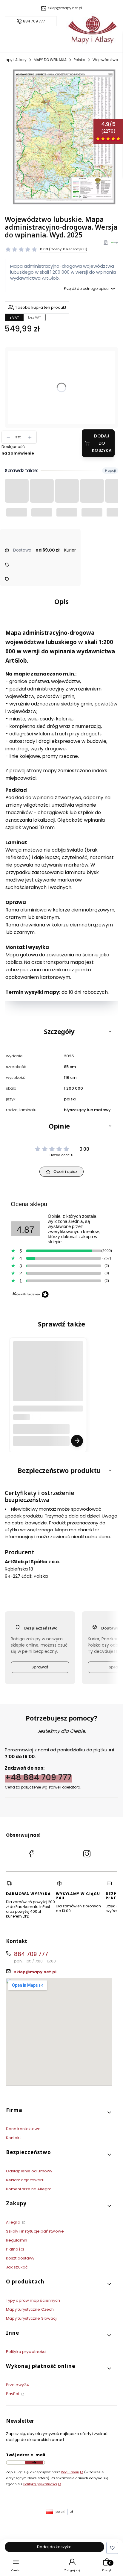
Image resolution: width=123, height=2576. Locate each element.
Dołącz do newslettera (34, 2463)
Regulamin (17, 2240)
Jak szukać (17, 2267)
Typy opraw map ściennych (33, 2300)
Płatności (15, 2249)
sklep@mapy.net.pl (65, 8)
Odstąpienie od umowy (29, 2171)
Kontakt (13, 2138)
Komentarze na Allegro (29, 2189)
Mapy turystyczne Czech (30, 2309)
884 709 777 (34, 21)
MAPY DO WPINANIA (50, 60)
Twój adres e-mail (26, 2455)
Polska (80, 60)
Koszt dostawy (20, 2258)
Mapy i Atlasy (14, 60)
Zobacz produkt (77, 1441)
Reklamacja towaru (25, 2180)
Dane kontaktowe (23, 2129)
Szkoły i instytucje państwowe (35, 2231)
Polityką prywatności (40, 2484)
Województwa (105, 60)
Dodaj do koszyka (102, 443)
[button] (61, 1031)
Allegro (14, 2222)
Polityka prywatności (26, 2352)
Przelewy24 (17, 2385)
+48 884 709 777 (38, 1777)
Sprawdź (40, 1667)
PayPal (13, 2394)
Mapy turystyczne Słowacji (32, 2318)
